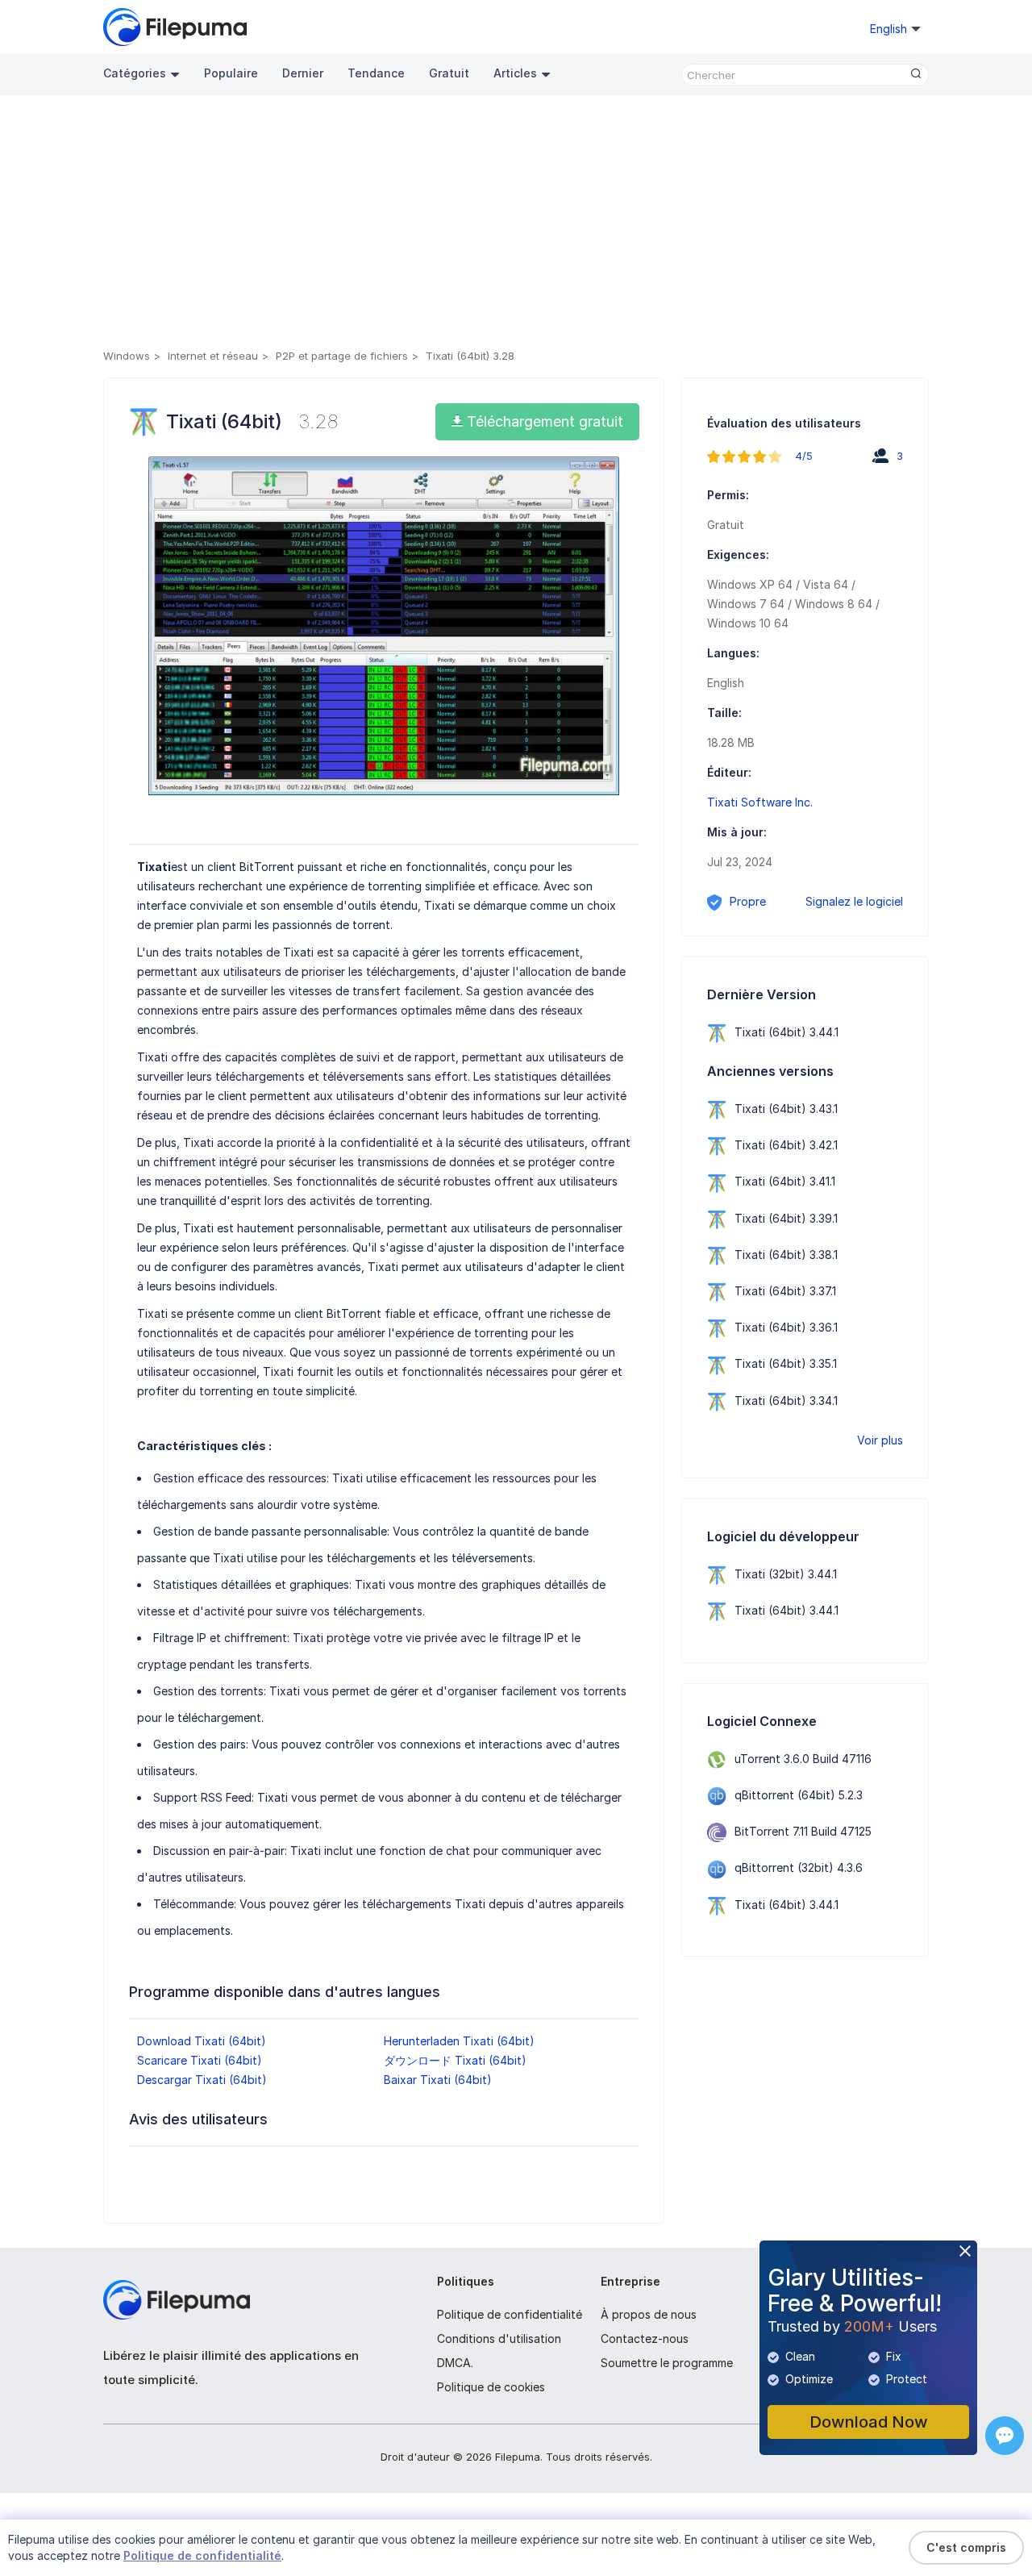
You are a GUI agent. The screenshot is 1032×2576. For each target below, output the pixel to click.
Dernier (303, 73)
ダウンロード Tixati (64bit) (455, 2060)
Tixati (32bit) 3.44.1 (786, 1574)
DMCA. (455, 2363)
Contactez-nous (645, 2338)
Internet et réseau (213, 356)
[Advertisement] (516, 225)
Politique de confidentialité (510, 2314)
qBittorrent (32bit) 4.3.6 (799, 1867)
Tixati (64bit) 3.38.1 (786, 1255)
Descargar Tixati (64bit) (202, 2080)
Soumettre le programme (667, 2363)
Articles (515, 73)
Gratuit (449, 73)
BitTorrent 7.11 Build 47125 (803, 1831)
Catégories (135, 73)
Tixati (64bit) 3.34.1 (786, 1401)
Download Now (869, 2422)
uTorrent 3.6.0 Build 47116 (803, 1759)
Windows (127, 356)
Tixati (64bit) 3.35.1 (786, 1363)
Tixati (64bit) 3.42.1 (786, 1145)
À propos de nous (649, 2314)
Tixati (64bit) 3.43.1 (786, 1109)
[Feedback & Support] (1005, 2436)
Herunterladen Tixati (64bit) (459, 2041)
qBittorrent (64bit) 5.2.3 (799, 1795)
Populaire (231, 73)
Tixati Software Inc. (760, 802)
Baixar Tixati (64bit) (438, 2080)
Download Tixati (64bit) (202, 2041)
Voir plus (880, 1440)
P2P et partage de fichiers (342, 356)
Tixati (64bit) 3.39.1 (786, 1218)
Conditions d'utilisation (499, 2338)
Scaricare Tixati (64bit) (200, 2060)
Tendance (376, 73)
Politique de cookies (491, 2387)
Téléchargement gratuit (543, 421)
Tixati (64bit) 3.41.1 (785, 1181)
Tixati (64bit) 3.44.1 (786, 1032)
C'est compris (966, 2547)
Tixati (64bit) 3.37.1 (785, 1291)
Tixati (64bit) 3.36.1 (786, 1327)
